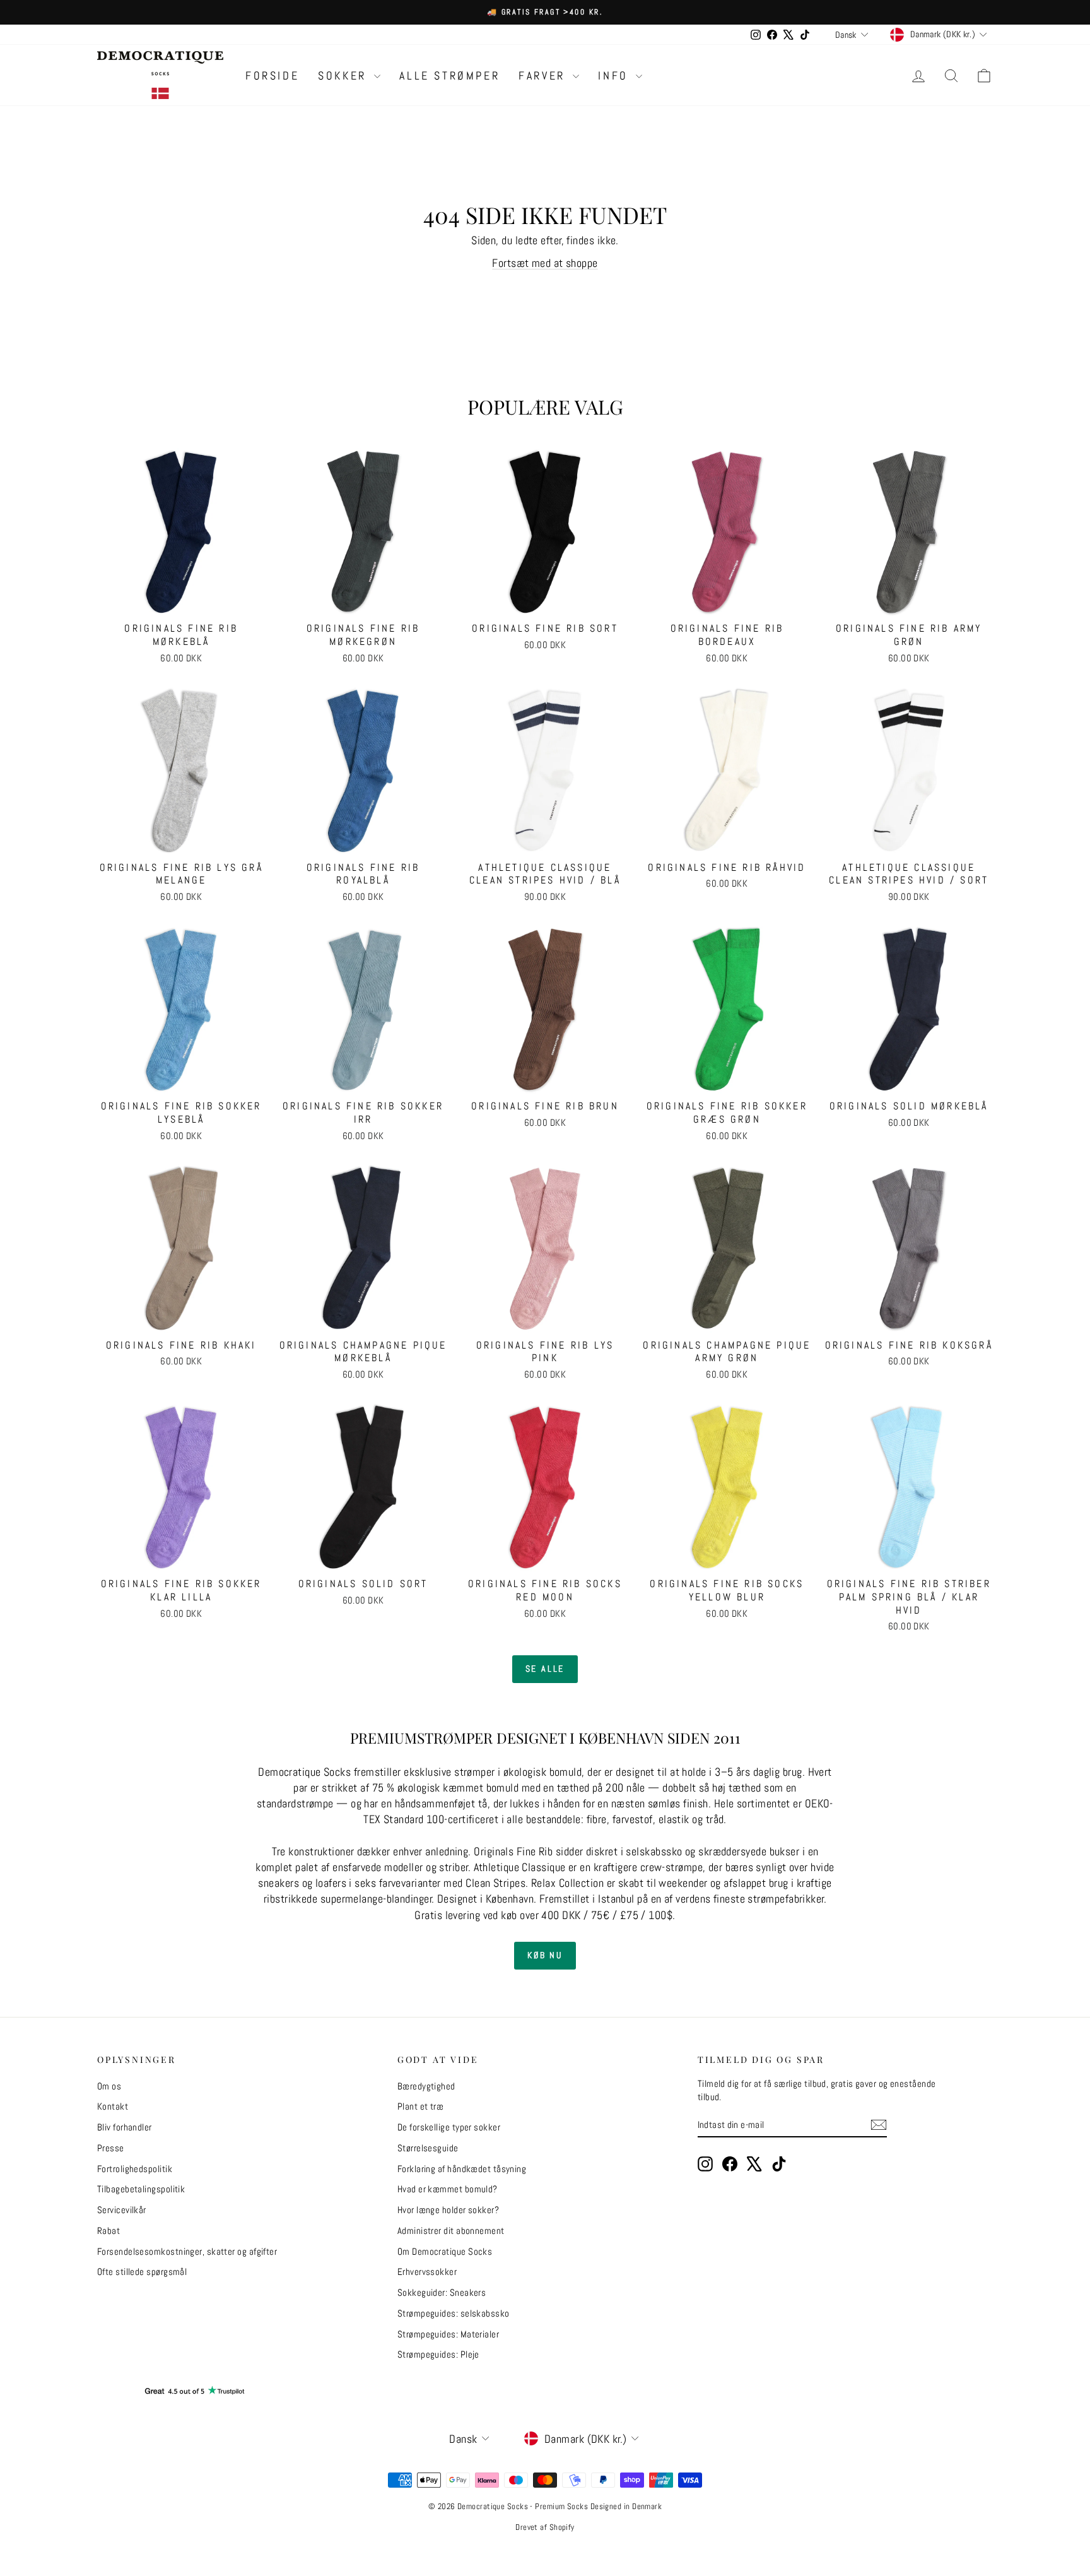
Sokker (344, 75)
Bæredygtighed (426, 2086)
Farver (544, 75)
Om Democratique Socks (445, 2251)
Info (615, 75)
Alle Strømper (449, 75)
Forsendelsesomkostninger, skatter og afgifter (187, 2251)
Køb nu (545, 1955)
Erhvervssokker (427, 2272)
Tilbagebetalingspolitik (141, 2189)
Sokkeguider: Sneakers (442, 2292)
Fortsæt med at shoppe (545, 263)
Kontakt (113, 2106)
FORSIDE (272, 75)
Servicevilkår (122, 2210)
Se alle (545, 1669)
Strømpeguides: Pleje (438, 2354)
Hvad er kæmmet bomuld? (448, 2189)
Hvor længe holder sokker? (448, 2210)
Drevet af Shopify (545, 2527)
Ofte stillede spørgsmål (142, 2272)
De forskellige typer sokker (449, 2127)
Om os (109, 2086)
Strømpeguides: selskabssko (454, 2313)
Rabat (108, 2230)
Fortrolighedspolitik (135, 2169)
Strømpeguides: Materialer (448, 2334)
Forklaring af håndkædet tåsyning (462, 2169)
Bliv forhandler (125, 2127)
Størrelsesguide (428, 2148)
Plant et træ (420, 2106)
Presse (111, 2148)
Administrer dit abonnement (451, 2230)
